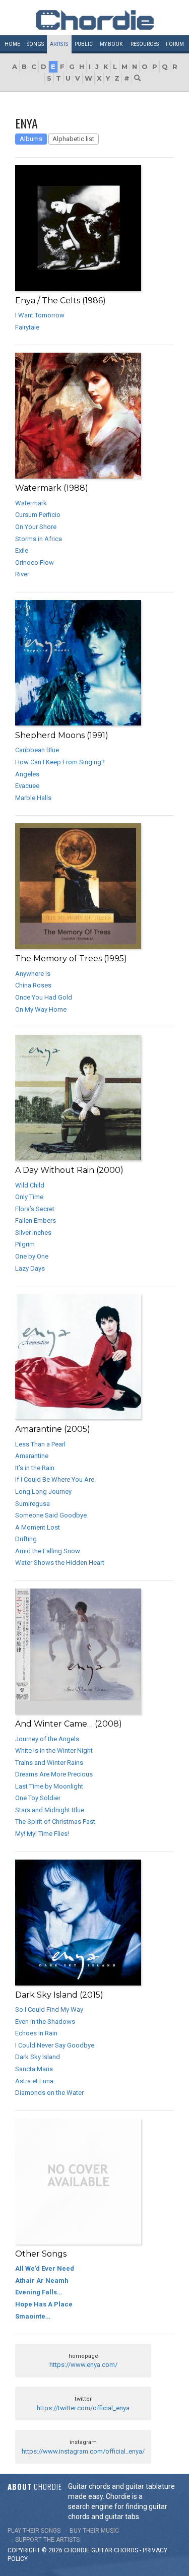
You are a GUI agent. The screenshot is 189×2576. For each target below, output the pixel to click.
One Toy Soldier (38, 1798)
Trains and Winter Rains (49, 1763)
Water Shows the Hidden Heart (60, 1563)
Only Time (29, 1197)
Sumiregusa (33, 1504)
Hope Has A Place (44, 2304)
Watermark (31, 503)
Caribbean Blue (37, 750)
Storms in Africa (39, 539)
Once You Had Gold (44, 997)
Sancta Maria (34, 2069)
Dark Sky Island (38, 2057)
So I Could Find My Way (49, 2009)
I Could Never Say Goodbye (55, 2045)
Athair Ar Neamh (42, 2281)
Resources (145, 44)
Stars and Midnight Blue (50, 1810)
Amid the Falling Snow (48, 1551)
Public (84, 44)
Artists (59, 44)
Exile (22, 550)
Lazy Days (30, 1268)
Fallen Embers (36, 1220)
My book (111, 44)
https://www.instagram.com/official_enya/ (83, 2451)
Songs (35, 44)
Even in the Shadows (45, 2022)
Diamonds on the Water (49, 2093)
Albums (31, 139)
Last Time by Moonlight (49, 1786)
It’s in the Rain (35, 1468)
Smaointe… (33, 2316)
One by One (32, 1256)
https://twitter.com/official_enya (83, 2408)
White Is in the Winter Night (54, 1751)
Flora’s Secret (35, 1209)
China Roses (33, 985)
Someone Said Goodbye (51, 1515)
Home (12, 44)
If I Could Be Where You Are (55, 1479)
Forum (175, 44)
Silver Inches (33, 1233)
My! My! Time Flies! (42, 1834)
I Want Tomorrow (40, 315)
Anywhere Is (33, 974)
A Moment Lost (38, 1527)
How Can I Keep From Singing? (60, 762)
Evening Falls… (39, 2292)
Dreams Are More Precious (54, 1774)
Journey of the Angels (47, 1739)
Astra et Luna (34, 2081)
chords (126, 2550)
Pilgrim (25, 1244)
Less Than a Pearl (40, 1444)
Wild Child (30, 1185)
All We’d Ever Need (45, 2268)
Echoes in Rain (36, 2033)
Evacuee (27, 786)
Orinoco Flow (35, 563)
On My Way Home (41, 1009)
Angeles (27, 774)
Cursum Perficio (38, 515)
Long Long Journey (43, 1492)
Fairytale (27, 327)
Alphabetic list (73, 139)
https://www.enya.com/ (83, 2365)
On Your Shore (36, 527)
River (22, 574)
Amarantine (32, 1456)
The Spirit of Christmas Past (55, 1822)
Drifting (26, 1539)
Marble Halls (33, 798)
